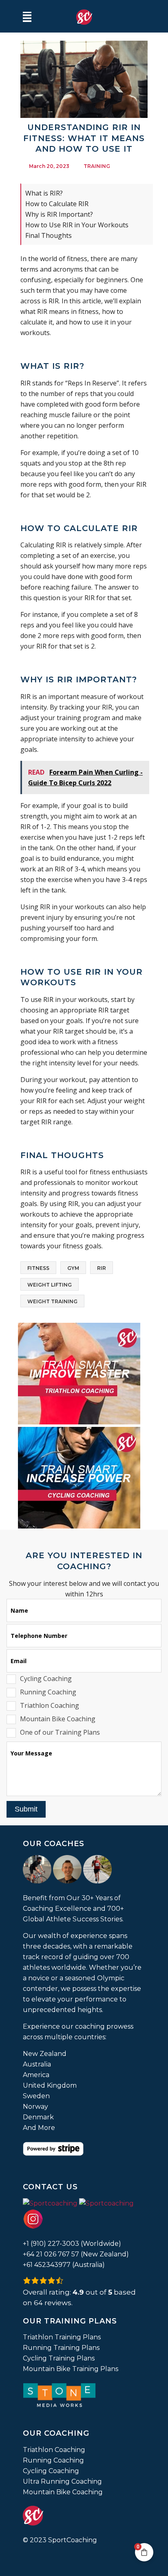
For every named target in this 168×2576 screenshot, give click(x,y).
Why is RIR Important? (59, 214)
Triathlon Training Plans (62, 2337)
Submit (26, 1809)
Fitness (38, 1268)
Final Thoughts (49, 235)
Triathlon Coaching (54, 2450)
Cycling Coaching (51, 2471)
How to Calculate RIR (57, 204)
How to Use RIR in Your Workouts (77, 225)
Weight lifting (50, 1285)
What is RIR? (44, 193)
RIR (102, 1268)
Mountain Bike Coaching (63, 2492)
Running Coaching (53, 2460)
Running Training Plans (61, 2348)
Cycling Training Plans (59, 2358)
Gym (73, 1268)
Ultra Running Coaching (62, 2481)
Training (97, 166)
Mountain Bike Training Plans (71, 2369)
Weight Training (52, 1301)
